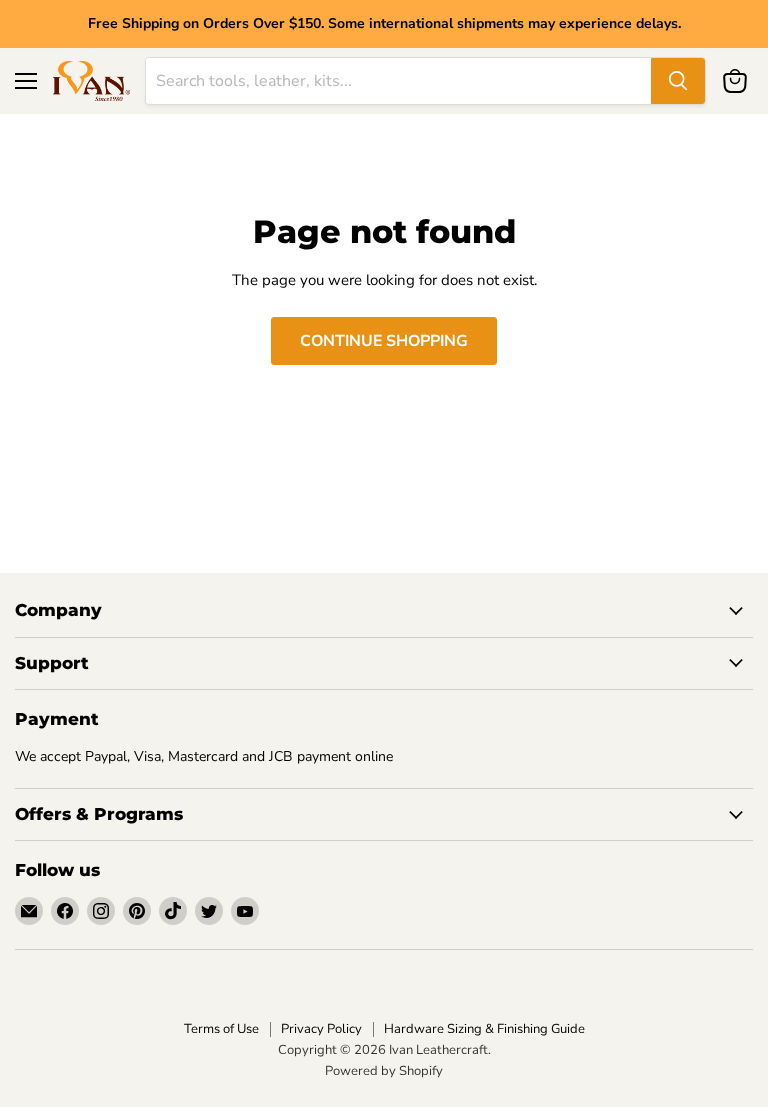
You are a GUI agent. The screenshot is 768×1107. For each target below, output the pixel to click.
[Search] (678, 81)
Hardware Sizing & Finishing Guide (484, 1029)
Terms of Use (221, 1029)
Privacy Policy (321, 1029)
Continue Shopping (384, 341)
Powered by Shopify (384, 1071)
